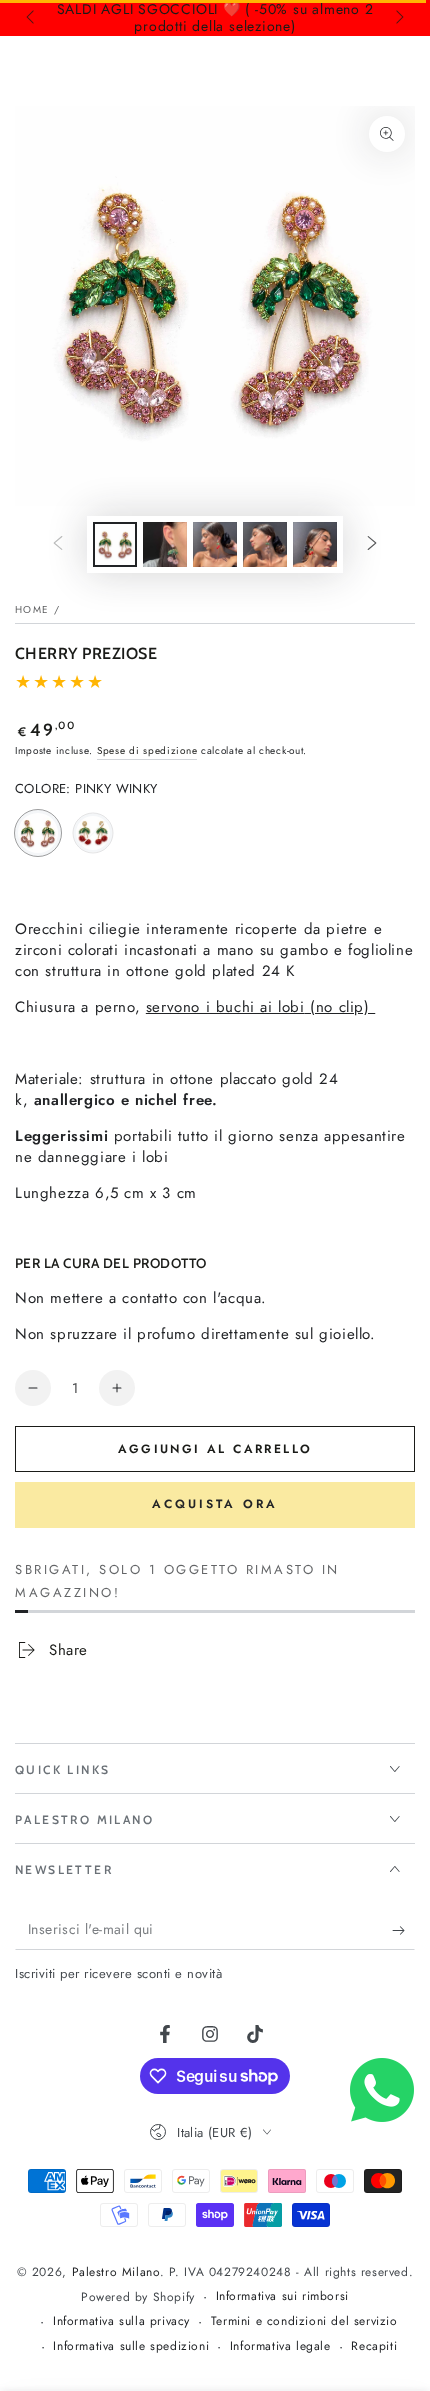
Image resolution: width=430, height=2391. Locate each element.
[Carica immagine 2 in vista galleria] (165, 544)
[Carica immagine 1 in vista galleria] (115, 544)
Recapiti (374, 2346)
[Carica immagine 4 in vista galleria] (215, 544)
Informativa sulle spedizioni (131, 2346)
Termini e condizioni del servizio (304, 2321)
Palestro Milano (116, 2272)
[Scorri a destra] (398, 18)
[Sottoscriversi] (403, 1930)
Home (32, 609)
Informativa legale (280, 2346)
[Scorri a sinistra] (32, 18)
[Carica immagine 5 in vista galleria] (265, 544)
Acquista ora (215, 1504)
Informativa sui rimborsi (282, 2296)
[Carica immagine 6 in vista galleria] (315, 544)
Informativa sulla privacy (121, 2321)
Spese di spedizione (147, 750)
